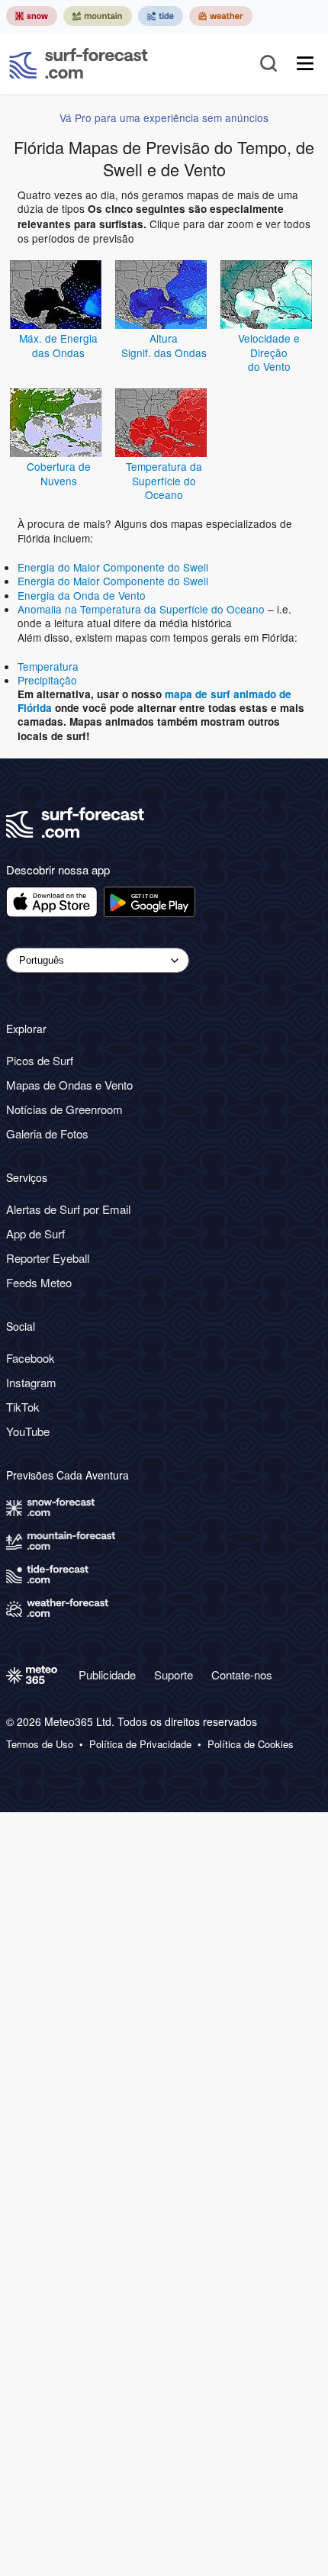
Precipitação (47, 680)
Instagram (31, 1382)
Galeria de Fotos (47, 1133)
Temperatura (48, 666)
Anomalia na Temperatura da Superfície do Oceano (141, 609)
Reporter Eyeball (48, 1258)
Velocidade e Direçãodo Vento (269, 352)
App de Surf (35, 1233)
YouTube (28, 1431)
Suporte (174, 1674)
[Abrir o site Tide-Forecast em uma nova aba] (161, 16)
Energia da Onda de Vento (82, 595)
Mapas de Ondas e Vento (69, 1085)
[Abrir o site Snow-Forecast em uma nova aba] (32, 16)
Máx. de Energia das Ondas (58, 345)
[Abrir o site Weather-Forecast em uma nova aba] (221, 16)
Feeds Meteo (39, 1282)
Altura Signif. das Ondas (164, 345)
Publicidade (107, 1674)
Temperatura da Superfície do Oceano (164, 480)
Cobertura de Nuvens (59, 473)
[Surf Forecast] (79, 63)
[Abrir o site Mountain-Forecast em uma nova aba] (98, 16)
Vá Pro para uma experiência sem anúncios (164, 118)
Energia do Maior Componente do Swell (113, 567)
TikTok (23, 1407)
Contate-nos (242, 1674)
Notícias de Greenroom (64, 1109)
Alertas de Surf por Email (68, 1209)
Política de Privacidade (140, 1744)
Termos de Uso (40, 1744)
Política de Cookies (251, 1744)
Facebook (31, 1358)
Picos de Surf (40, 1060)
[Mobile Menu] (305, 63)
